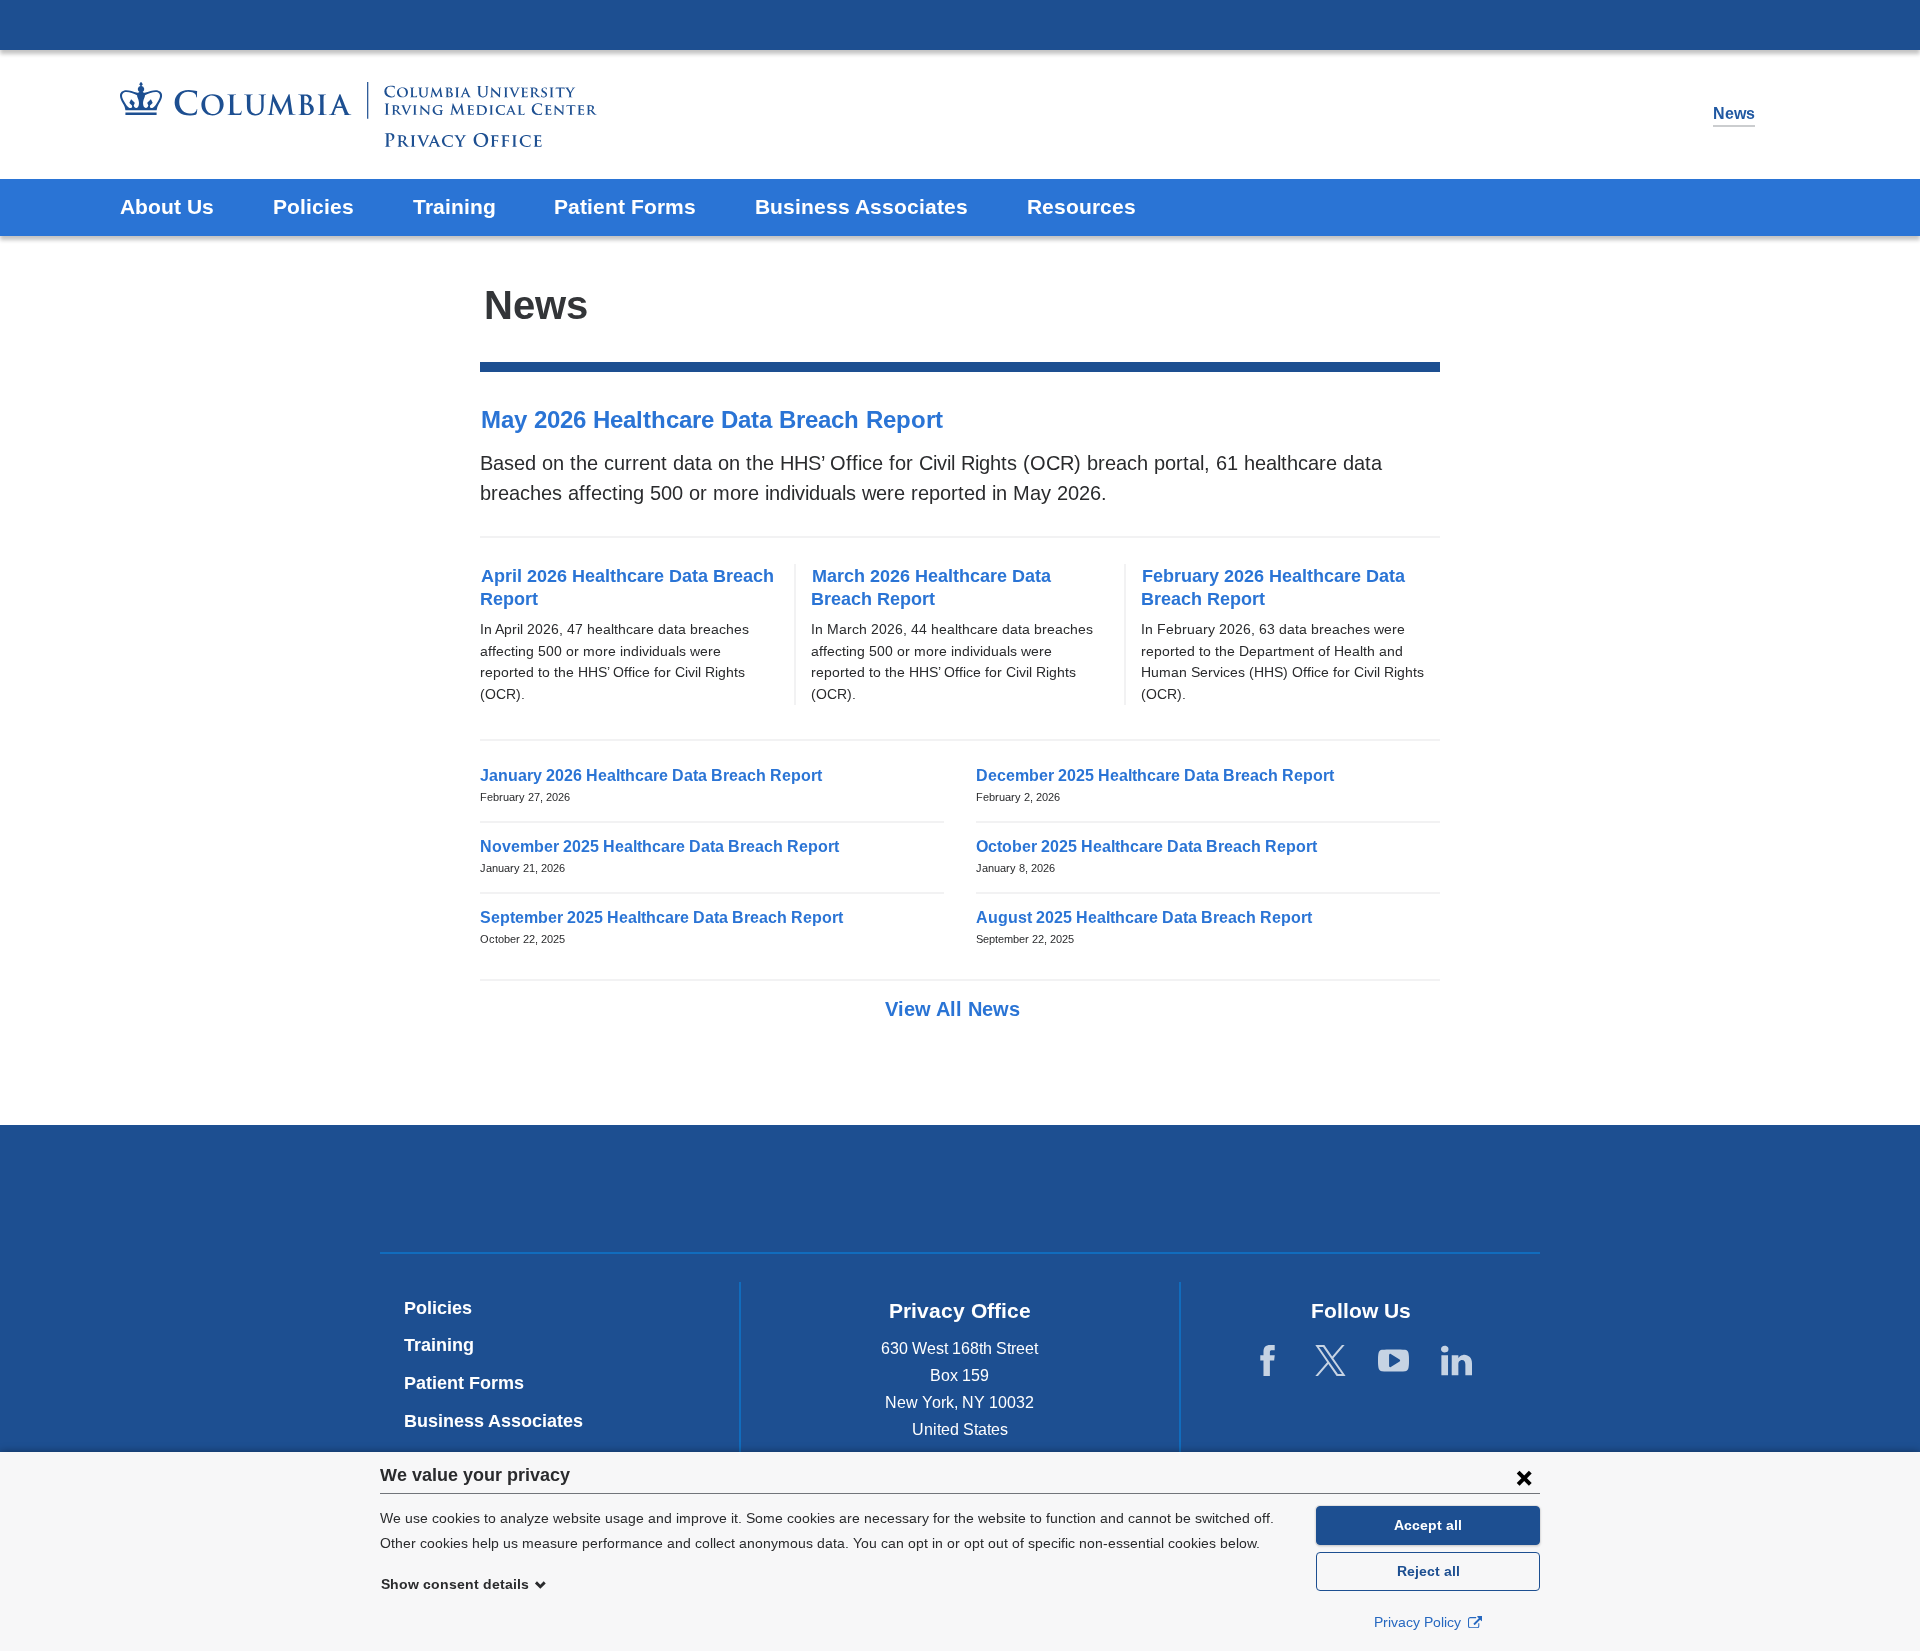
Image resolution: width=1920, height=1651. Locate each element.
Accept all (1428, 1525)
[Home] (358, 114)
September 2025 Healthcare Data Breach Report (668, 917)
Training (454, 206)
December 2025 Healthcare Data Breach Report (1161, 775)
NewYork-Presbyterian (960, 1193)
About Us (167, 206)
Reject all (1428, 1571)
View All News (955, 1009)
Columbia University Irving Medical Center (960, 24)
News (1734, 113)
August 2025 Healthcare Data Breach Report (1150, 917)
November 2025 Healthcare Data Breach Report (666, 846)
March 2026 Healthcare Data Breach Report (931, 588)
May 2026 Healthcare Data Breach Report (722, 420)
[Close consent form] (1524, 1477)
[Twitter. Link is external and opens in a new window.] (1330, 1361)
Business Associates (861, 206)
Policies (313, 206)
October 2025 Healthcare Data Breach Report (1153, 846)
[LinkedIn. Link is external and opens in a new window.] (1456, 1361)
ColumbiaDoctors (1248, 1188)
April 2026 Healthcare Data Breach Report (627, 588)
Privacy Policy (1419, 1622)
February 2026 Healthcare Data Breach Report (1273, 588)
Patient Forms (625, 206)
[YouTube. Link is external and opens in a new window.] (1393, 1361)
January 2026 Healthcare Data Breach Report (657, 775)
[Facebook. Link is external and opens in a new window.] (1267, 1361)
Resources (1081, 206)
